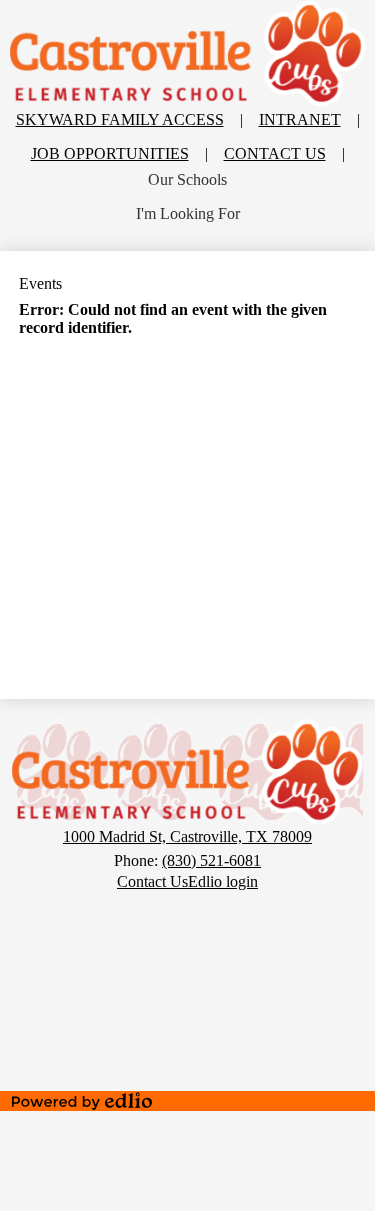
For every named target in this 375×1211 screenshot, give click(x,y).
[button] (187, 180)
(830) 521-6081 (211, 860)
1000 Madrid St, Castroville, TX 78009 (187, 836)
